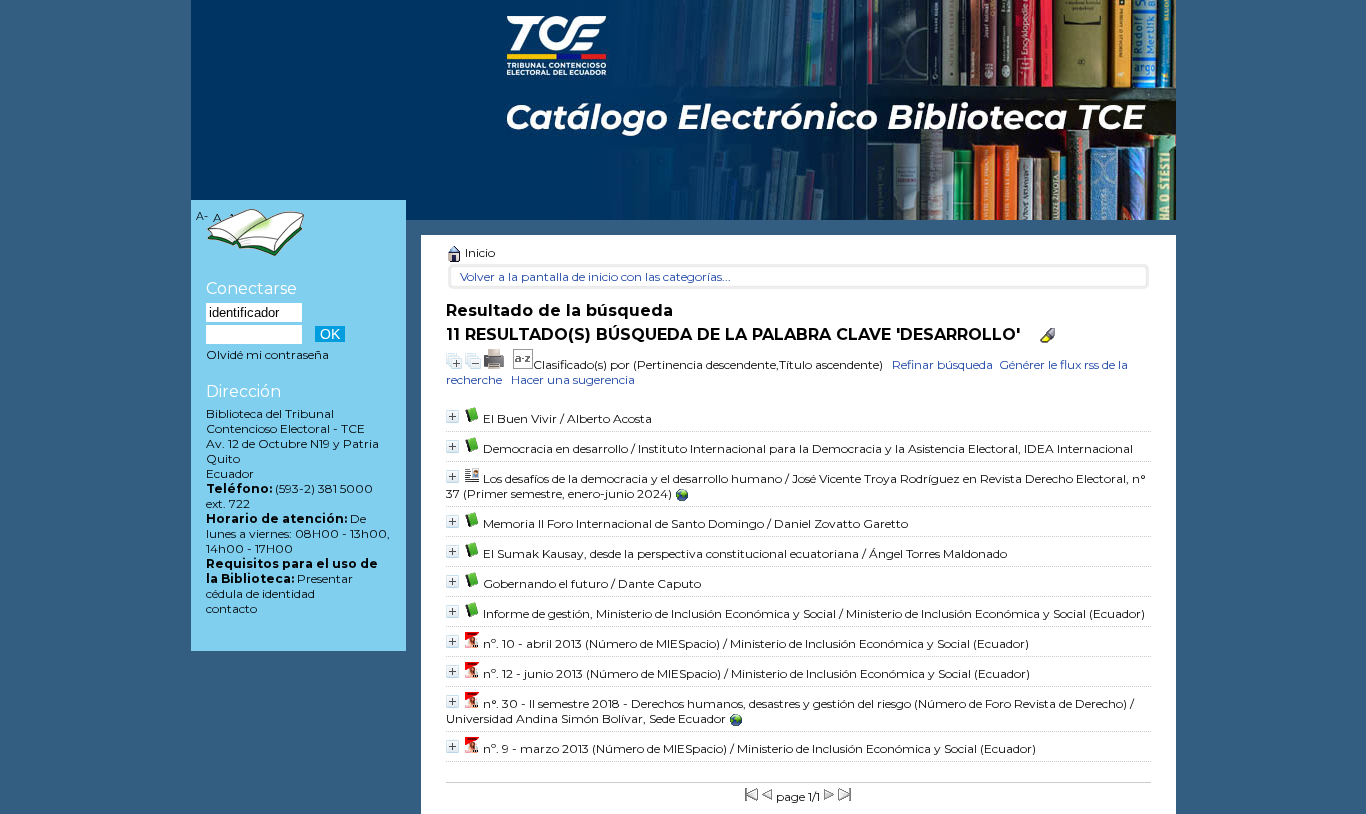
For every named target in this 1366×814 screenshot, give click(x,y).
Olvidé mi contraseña (267, 354)
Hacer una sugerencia (573, 379)
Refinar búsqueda (942, 364)
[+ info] (452, 416)
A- (202, 216)
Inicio (478, 252)
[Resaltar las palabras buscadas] (1047, 335)
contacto (231, 608)
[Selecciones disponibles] (523, 364)
